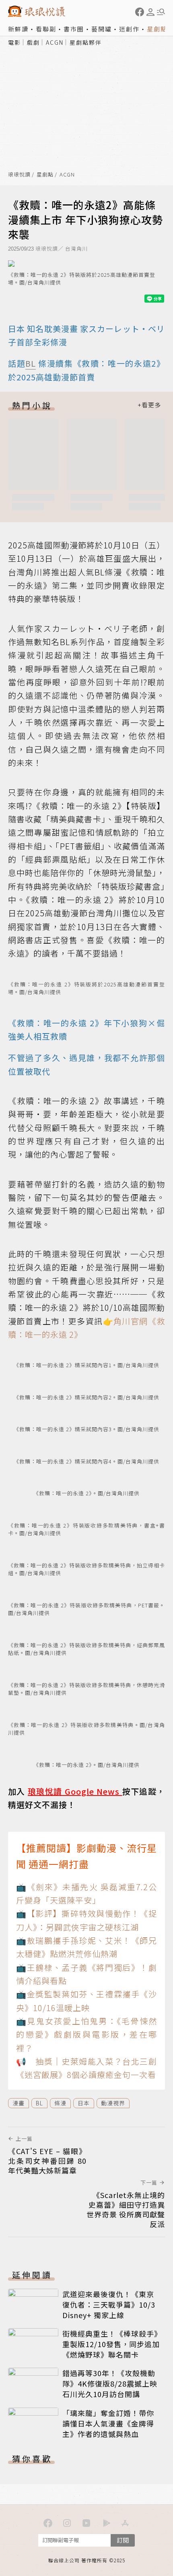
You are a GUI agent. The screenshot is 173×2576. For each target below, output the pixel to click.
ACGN (55, 42)
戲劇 (33, 42)
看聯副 (46, 29)
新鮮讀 (18, 29)
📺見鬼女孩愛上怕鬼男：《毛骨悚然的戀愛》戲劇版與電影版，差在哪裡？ (86, 2034)
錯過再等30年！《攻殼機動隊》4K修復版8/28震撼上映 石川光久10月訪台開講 (110, 2383)
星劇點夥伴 (86, 42)
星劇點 (157, 29)
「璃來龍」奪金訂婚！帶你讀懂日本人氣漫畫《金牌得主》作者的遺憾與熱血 (108, 2423)
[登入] (150, 12)
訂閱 (123, 2540)
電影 (14, 42)
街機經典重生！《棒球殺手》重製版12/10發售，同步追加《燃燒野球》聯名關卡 (111, 2344)
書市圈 (74, 29)
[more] (149, 405)
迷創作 (129, 29)
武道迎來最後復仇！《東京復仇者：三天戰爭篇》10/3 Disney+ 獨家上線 (109, 2304)
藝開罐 (102, 29)
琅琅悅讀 (19, 175)
